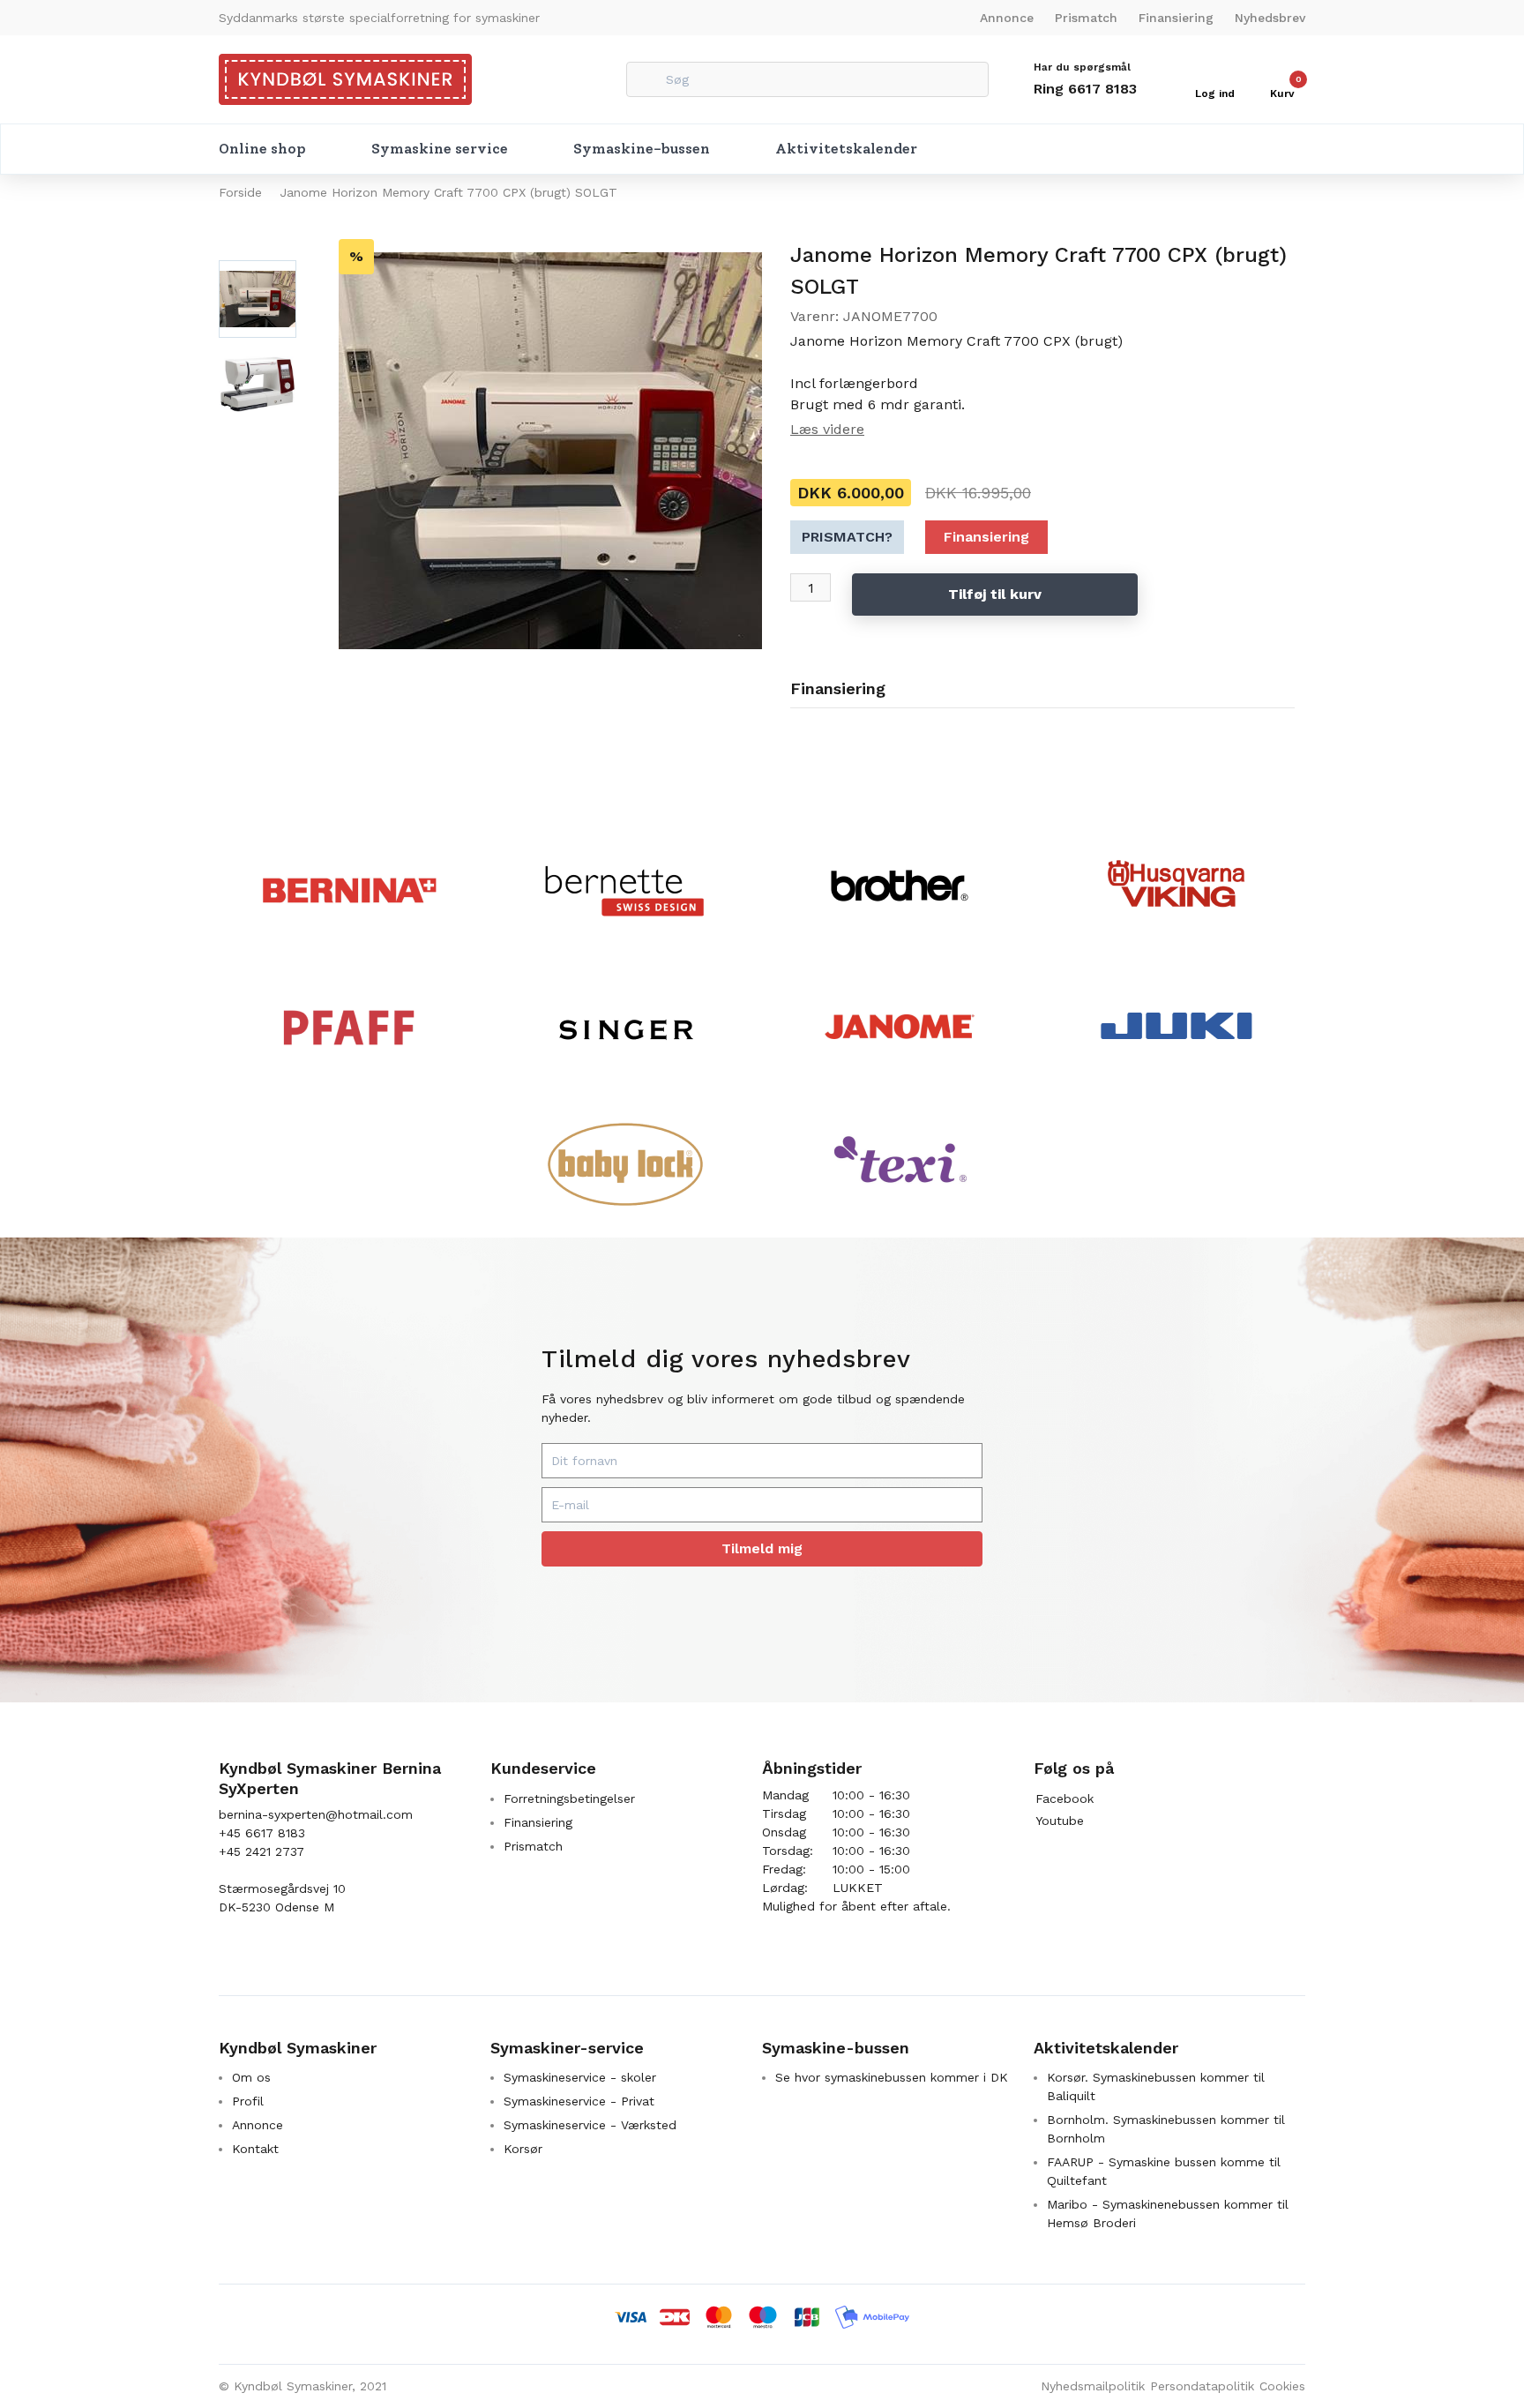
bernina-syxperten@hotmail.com (316, 1814)
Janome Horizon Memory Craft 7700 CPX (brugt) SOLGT (448, 192)
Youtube (1060, 1821)
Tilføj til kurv (995, 594)
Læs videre (827, 429)
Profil (248, 2101)
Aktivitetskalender (846, 149)
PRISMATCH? (847, 537)
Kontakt (255, 2149)
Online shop (262, 149)
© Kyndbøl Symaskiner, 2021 (303, 2386)
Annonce (1007, 18)
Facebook (1065, 1799)
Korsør (523, 2149)
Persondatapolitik (1202, 2386)
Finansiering (1176, 18)
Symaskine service (440, 149)
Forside (240, 192)
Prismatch (1086, 18)
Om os (251, 2077)
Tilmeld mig (762, 1548)
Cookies (1282, 2386)
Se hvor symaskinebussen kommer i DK (892, 2077)
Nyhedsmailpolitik (1093, 2386)
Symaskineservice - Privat (579, 2101)
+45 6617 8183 (262, 1833)
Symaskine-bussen (642, 149)
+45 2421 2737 (261, 1851)
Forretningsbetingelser (569, 1799)
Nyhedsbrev (1270, 18)
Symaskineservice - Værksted (590, 2125)
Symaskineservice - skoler (580, 2077)
